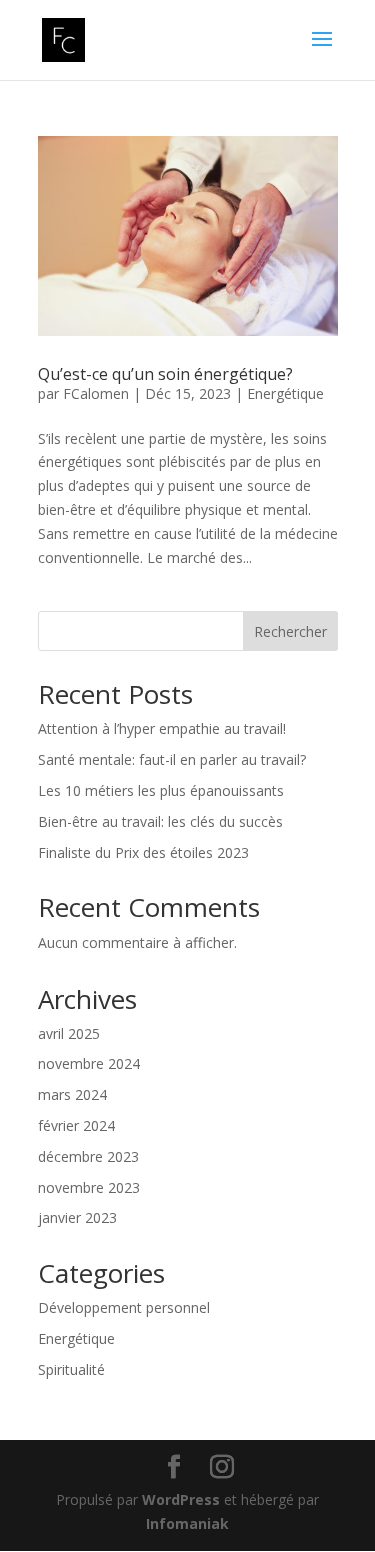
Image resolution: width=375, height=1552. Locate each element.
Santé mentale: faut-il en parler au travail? (172, 759)
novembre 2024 (89, 1063)
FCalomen (96, 393)
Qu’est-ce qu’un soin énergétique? (165, 374)
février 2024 (76, 1125)
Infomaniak (187, 1523)
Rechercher (290, 631)
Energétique (285, 393)
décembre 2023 (88, 1156)
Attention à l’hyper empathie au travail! (162, 728)
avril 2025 (69, 1033)
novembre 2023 (89, 1187)
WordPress (181, 1499)
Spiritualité (71, 1369)
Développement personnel (124, 1307)
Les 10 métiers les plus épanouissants (161, 790)
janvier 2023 (77, 1217)
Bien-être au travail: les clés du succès (160, 821)
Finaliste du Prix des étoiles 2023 (143, 852)
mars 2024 (72, 1094)
